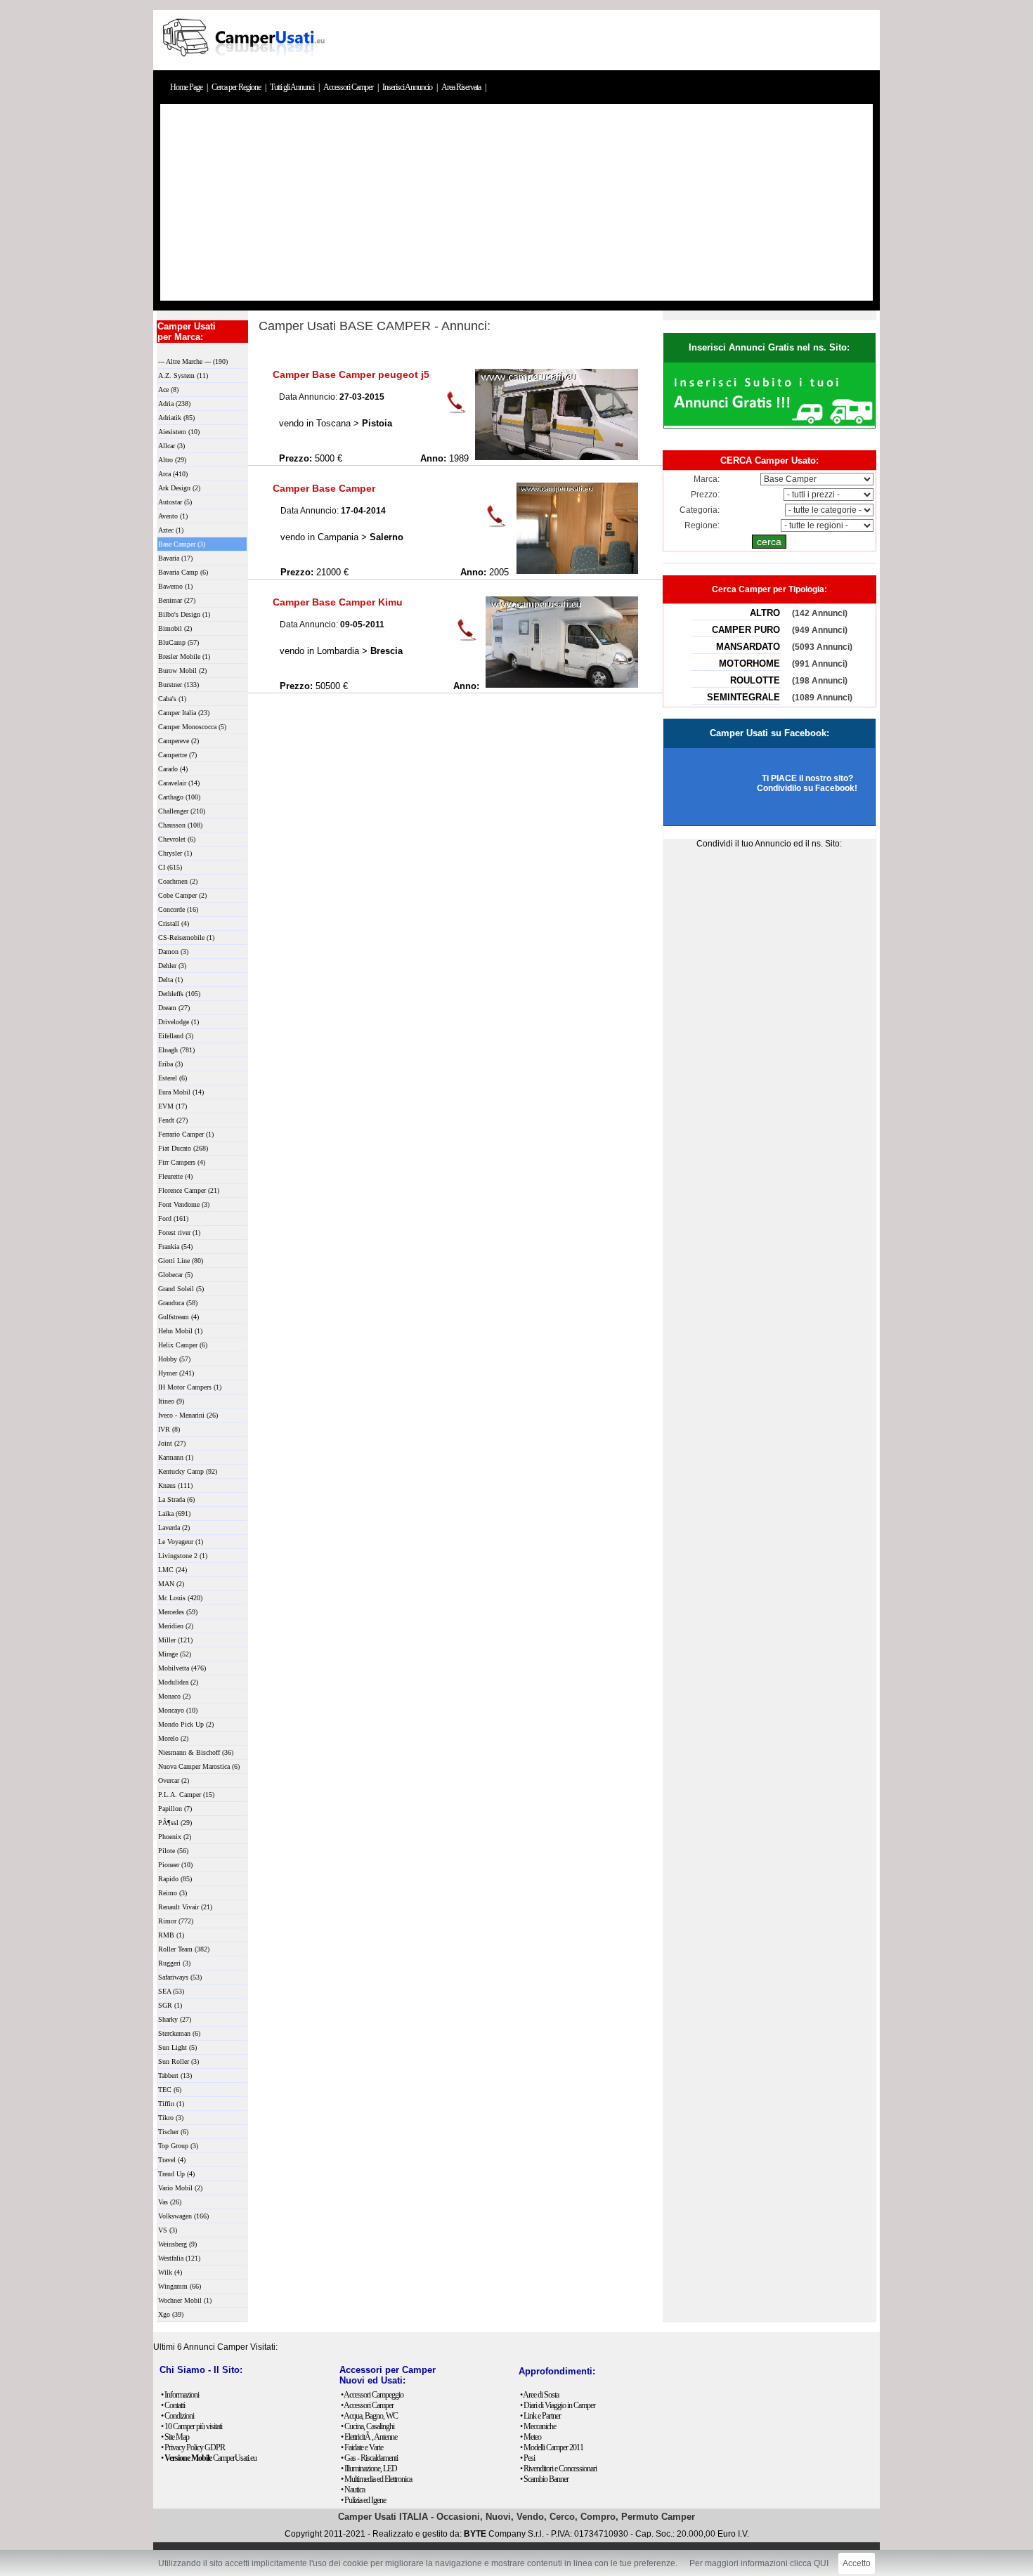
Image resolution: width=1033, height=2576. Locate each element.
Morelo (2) (173, 1738)
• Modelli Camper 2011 (552, 2447)
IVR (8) (169, 1429)
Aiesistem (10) (179, 432)
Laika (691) (174, 1513)
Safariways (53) (180, 1977)
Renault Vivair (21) (185, 1907)
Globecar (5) (175, 1275)
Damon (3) (173, 952)
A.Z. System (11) (183, 375)
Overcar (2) (174, 1780)
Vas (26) (170, 2202)
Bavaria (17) (175, 558)
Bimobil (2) (175, 628)
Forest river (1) (179, 1233)
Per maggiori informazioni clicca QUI (759, 2563)
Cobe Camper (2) (182, 895)
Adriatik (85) (176, 418)
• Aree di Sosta (539, 2395)
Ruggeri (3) (174, 1963)
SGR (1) (170, 2005)
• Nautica (353, 2490)
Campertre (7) (177, 755)
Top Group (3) (178, 2146)
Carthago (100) (179, 797)
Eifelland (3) (176, 1036)
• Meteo (531, 2437)
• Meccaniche (538, 2426)
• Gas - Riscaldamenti (369, 2458)
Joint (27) (172, 1443)
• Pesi (527, 2458)
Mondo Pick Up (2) (186, 1724)
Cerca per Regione (237, 87)
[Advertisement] (516, 202)
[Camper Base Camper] (577, 571)
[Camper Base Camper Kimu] (562, 685)
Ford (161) (173, 1218)
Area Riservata (462, 87)
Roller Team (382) (184, 1949)
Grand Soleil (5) (181, 1289)
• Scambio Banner (544, 2479)
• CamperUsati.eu (209, 2458)
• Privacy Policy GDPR (193, 2447)
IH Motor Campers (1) (190, 1387)
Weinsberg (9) (177, 2244)
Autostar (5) (175, 502)
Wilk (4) (170, 2272)
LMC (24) (173, 1570)
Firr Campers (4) (182, 1162)
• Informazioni (180, 2395)
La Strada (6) (176, 1499)
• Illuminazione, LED (369, 2469)
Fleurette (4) (175, 1176)
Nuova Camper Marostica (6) (199, 1766)
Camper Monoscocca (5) (192, 727)
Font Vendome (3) (184, 1204)
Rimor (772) (176, 1921)
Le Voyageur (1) (181, 1542)
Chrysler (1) (175, 853)
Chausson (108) (180, 825)
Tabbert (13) (175, 2075)
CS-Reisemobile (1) (186, 937)
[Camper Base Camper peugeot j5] (557, 457)
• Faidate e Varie (362, 2447)
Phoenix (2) (175, 1837)
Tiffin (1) (171, 2104)
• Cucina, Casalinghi (368, 2426)
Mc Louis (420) (180, 1598)
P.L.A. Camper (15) (186, 1794)
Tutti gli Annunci (293, 87)
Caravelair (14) (179, 783)
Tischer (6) (173, 2132)
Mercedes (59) (178, 1612)
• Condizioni (177, 2416)
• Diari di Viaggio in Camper (558, 2405)
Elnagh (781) (176, 1050)
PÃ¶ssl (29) (175, 1823)
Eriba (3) (170, 1064)
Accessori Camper (349, 87)
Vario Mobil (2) (180, 2188)
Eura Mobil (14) (181, 1092)
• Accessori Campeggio (372, 2395)
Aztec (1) (171, 530)
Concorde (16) (178, 909)
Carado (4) (173, 769)
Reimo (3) (173, 1893)
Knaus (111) (175, 1485)
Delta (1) (170, 980)
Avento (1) (173, 516)
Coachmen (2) (178, 881)
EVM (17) (173, 1106)
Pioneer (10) (175, 1865)
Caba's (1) (172, 699)
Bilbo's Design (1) (184, 614)
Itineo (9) (171, 1401)
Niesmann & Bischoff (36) (196, 1752)
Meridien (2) (176, 1626)
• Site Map (175, 2437)
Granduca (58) (178, 1303)
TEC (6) (170, 2090)
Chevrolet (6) (177, 839)
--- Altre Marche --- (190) (193, 361)
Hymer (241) (176, 1373)
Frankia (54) (175, 1247)
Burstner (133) (178, 685)
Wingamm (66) (180, 2286)
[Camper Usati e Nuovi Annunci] (242, 65)
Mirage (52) (175, 1654)
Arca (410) (173, 474)
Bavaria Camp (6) (183, 572)
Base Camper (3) (182, 544)
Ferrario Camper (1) (186, 1134)
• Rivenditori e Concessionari (558, 2469)
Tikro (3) (171, 2118)
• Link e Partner (540, 2416)
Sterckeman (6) (179, 2033)
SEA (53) (171, 1991)
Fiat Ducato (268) (183, 1148)
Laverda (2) (174, 1528)
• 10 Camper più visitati (191, 2426)
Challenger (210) (182, 811)
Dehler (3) (172, 966)
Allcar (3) (171, 446)
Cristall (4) (174, 923)
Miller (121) (175, 1640)
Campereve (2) (178, 741)
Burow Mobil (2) (182, 671)
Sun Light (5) (177, 2047)
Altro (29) (172, 460)
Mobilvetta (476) (182, 1668)
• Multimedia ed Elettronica (376, 2479)
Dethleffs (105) (179, 994)
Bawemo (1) (175, 586)
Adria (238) (174, 404)
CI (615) (170, 867)
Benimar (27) (177, 600)
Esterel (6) (173, 1078)
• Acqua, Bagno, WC (369, 2416)
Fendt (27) (173, 1120)
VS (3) (168, 2230)
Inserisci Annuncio (408, 87)
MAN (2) (171, 1584)
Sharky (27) (175, 2019)
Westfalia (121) (179, 2258)
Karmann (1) (176, 1457)
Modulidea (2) (178, 1682)
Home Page (187, 87)
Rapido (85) (175, 1879)
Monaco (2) (174, 1696)
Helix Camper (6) (183, 1345)
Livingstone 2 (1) (183, 1556)
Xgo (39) (171, 2314)
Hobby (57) (174, 1359)
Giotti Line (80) (181, 1261)
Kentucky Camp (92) (188, 1471)
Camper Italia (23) (184, 713)
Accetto (857, 2563)
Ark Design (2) (179, 488)
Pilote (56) (173, 1851)
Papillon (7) (175, 1809)
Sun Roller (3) (178, 2061)
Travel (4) (172, 2160)
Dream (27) (174, 1008)
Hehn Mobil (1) (180, 1331)
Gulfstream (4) (178, 1317)
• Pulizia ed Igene (363, 2500)
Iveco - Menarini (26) (188, 1415)
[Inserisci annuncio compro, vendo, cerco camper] (769, 423)
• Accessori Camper (367, 2405)
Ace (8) (168, 390)
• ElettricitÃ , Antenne (369, 2437)
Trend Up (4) (176, 2174)
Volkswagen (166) (183, 2216)
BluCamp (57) (178, 642)
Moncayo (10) (178, 1710)
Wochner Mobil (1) (185, 2300)
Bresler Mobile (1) (184, 656)
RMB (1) (171, 1935)
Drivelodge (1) (178, 1022)
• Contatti (173, 2405)
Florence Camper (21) (189, 1190)
